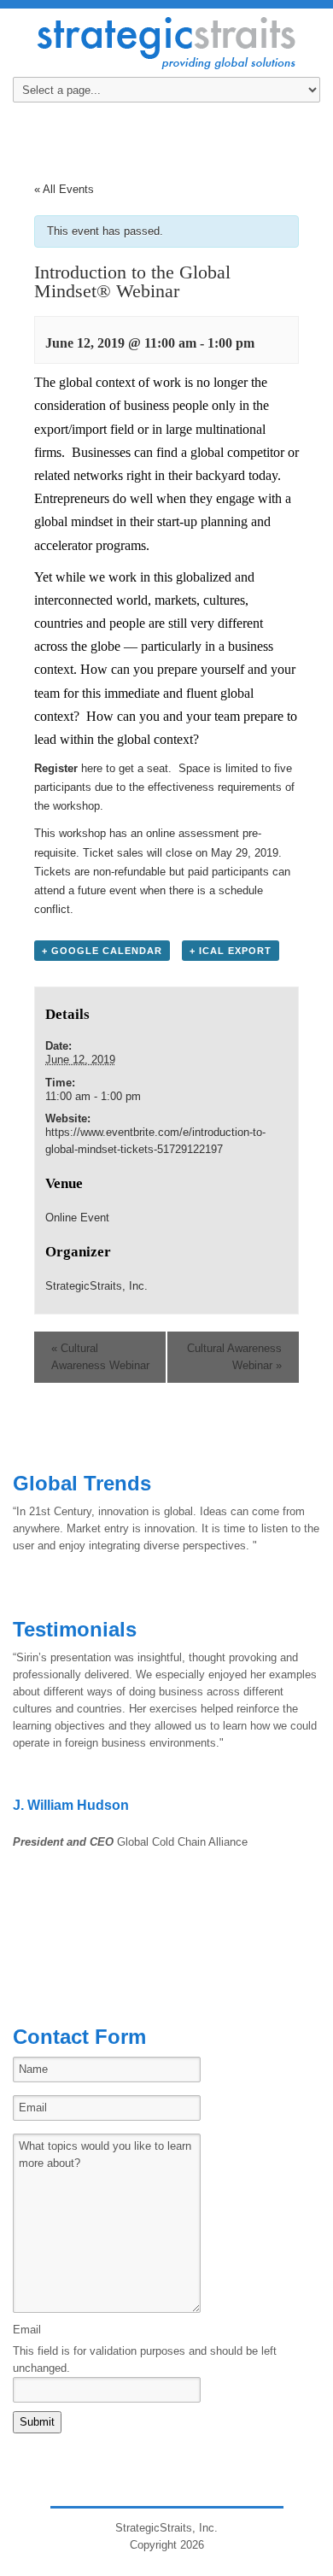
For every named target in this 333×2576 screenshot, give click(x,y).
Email (27, 2330)
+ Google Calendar (102, 951)
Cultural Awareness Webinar (100, 1357)
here (92, 768)
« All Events (64, 189)
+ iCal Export (231, 951)
